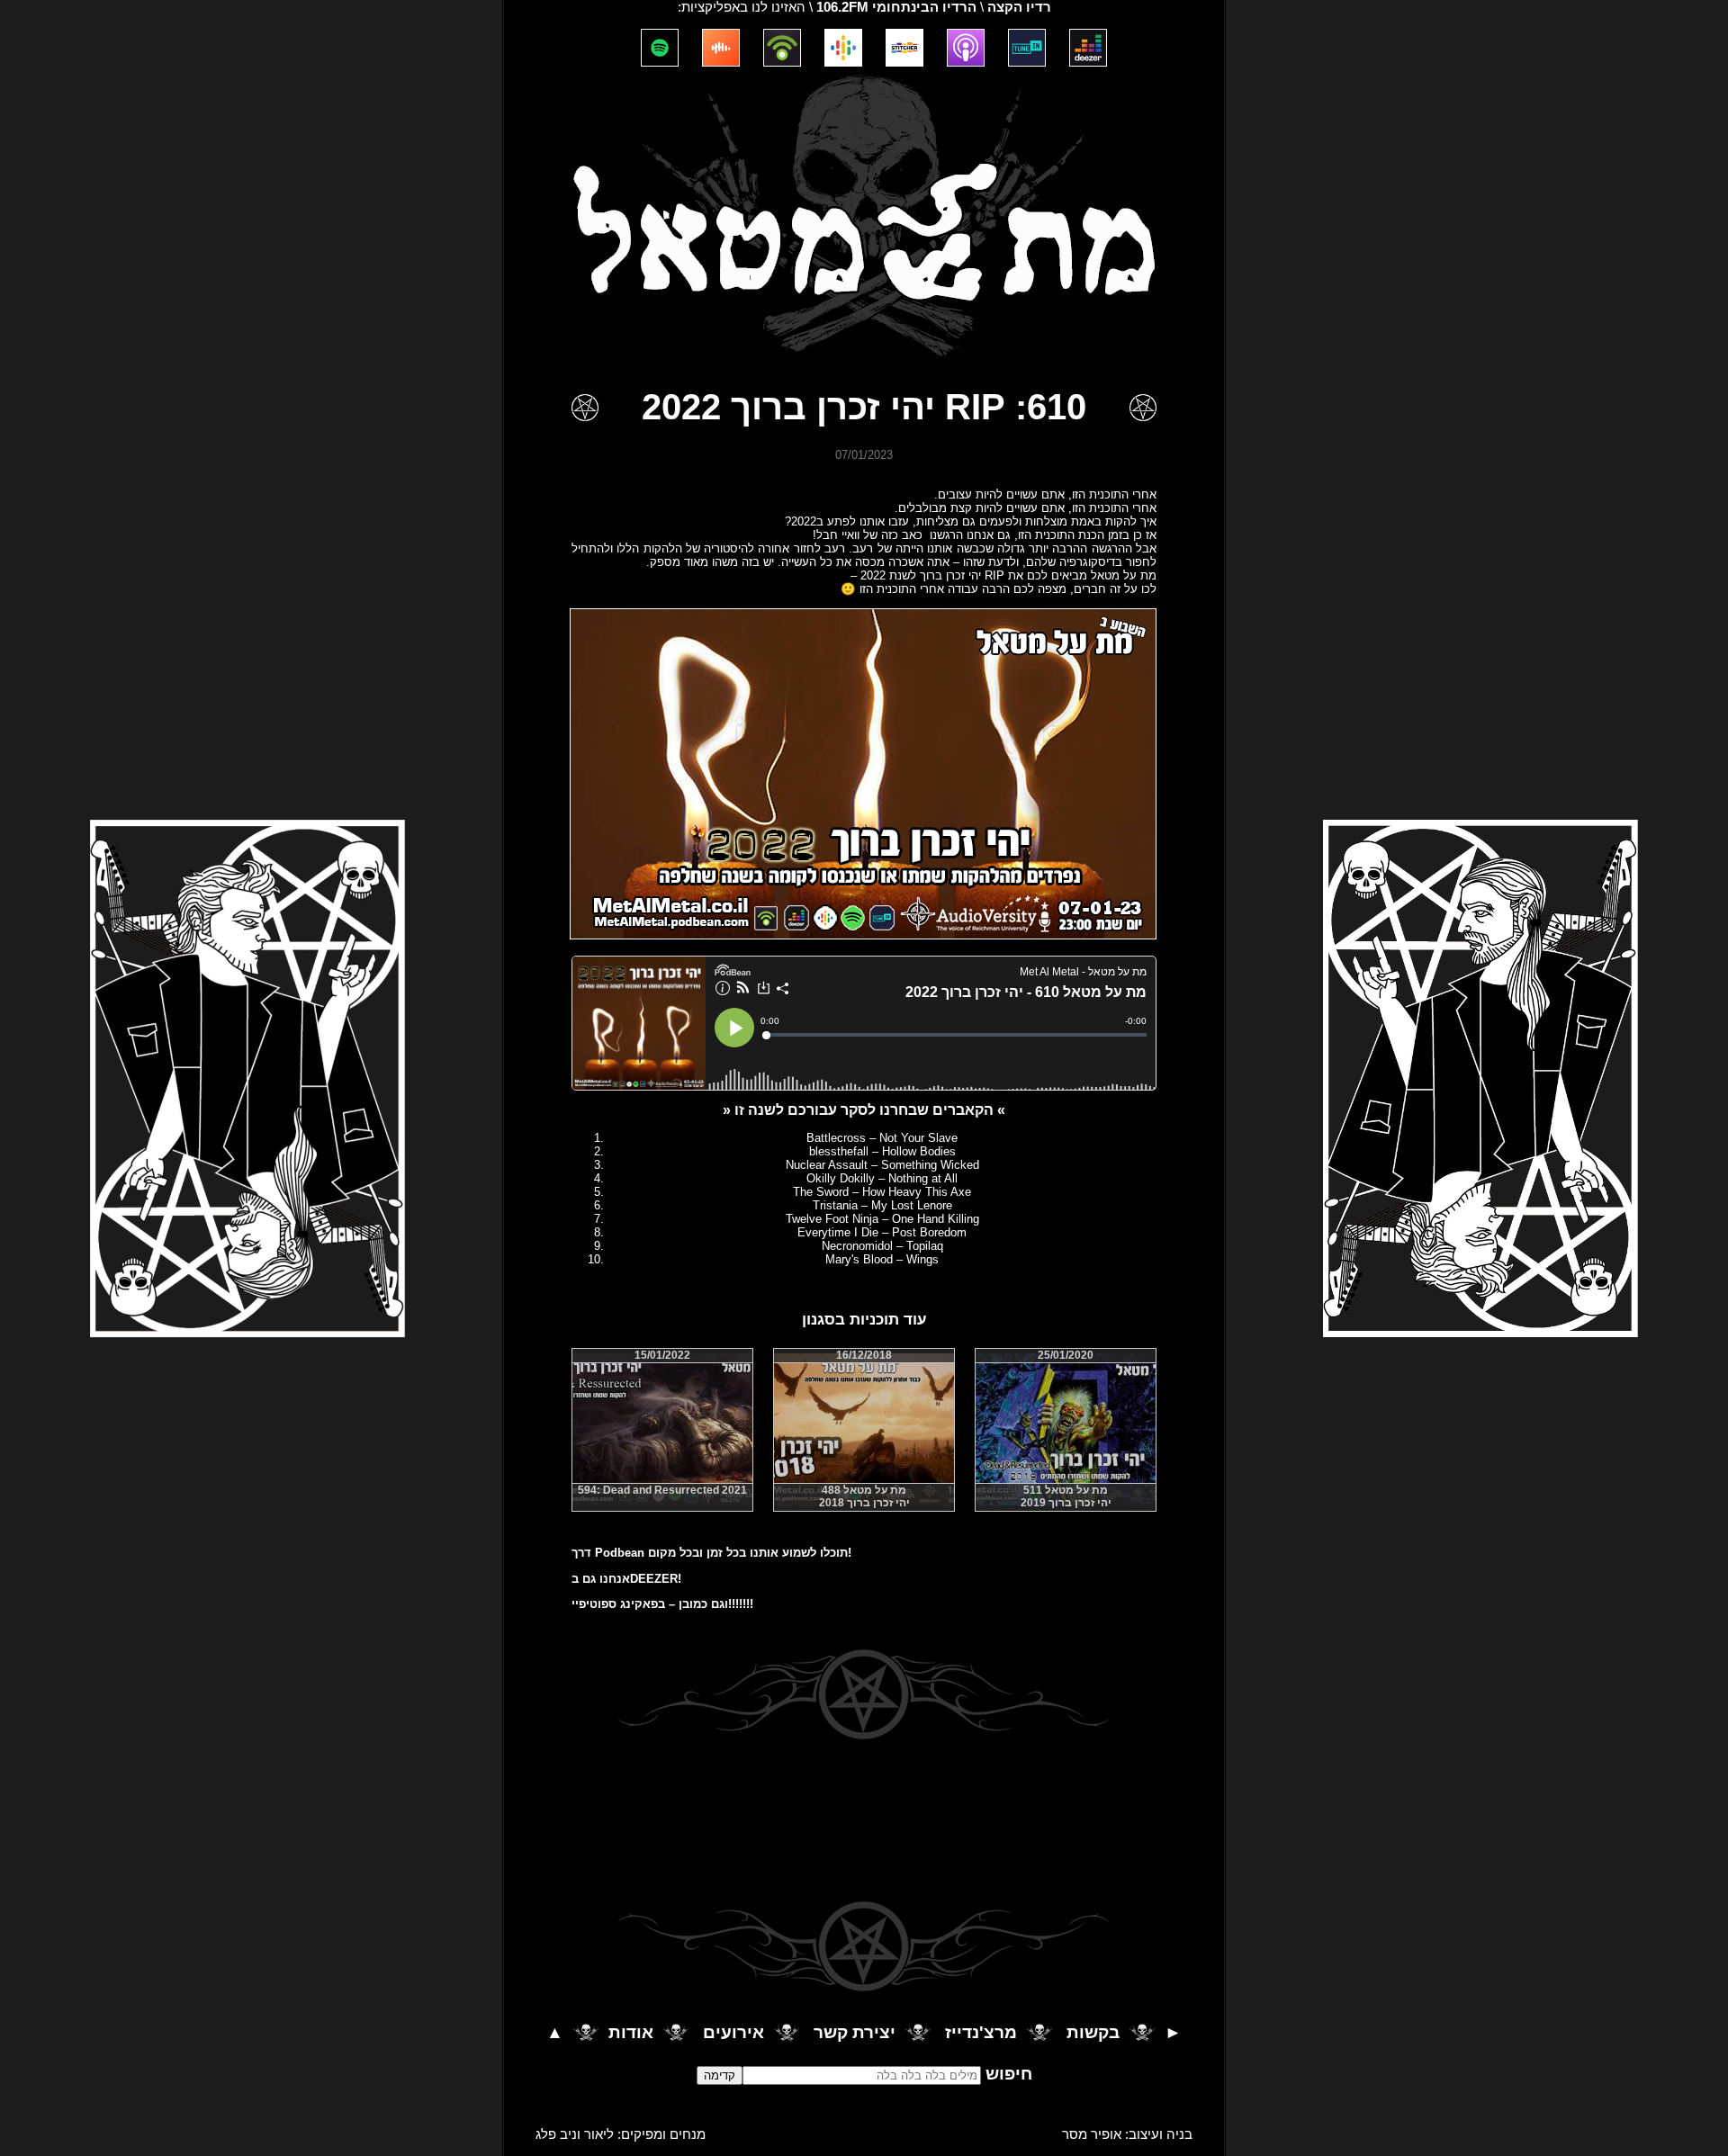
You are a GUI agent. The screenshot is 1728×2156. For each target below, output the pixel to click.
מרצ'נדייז (981, 2033)
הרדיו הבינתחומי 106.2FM (896, 7)
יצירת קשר (855, 2033)
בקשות (1093, 2033)
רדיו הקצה (1019, 7)
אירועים (733, 2033)
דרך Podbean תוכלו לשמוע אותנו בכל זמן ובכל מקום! (711, 1553)
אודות (631, 2033)
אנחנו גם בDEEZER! (626, 1579)
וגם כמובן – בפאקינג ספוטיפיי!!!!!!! (662, 1604)
